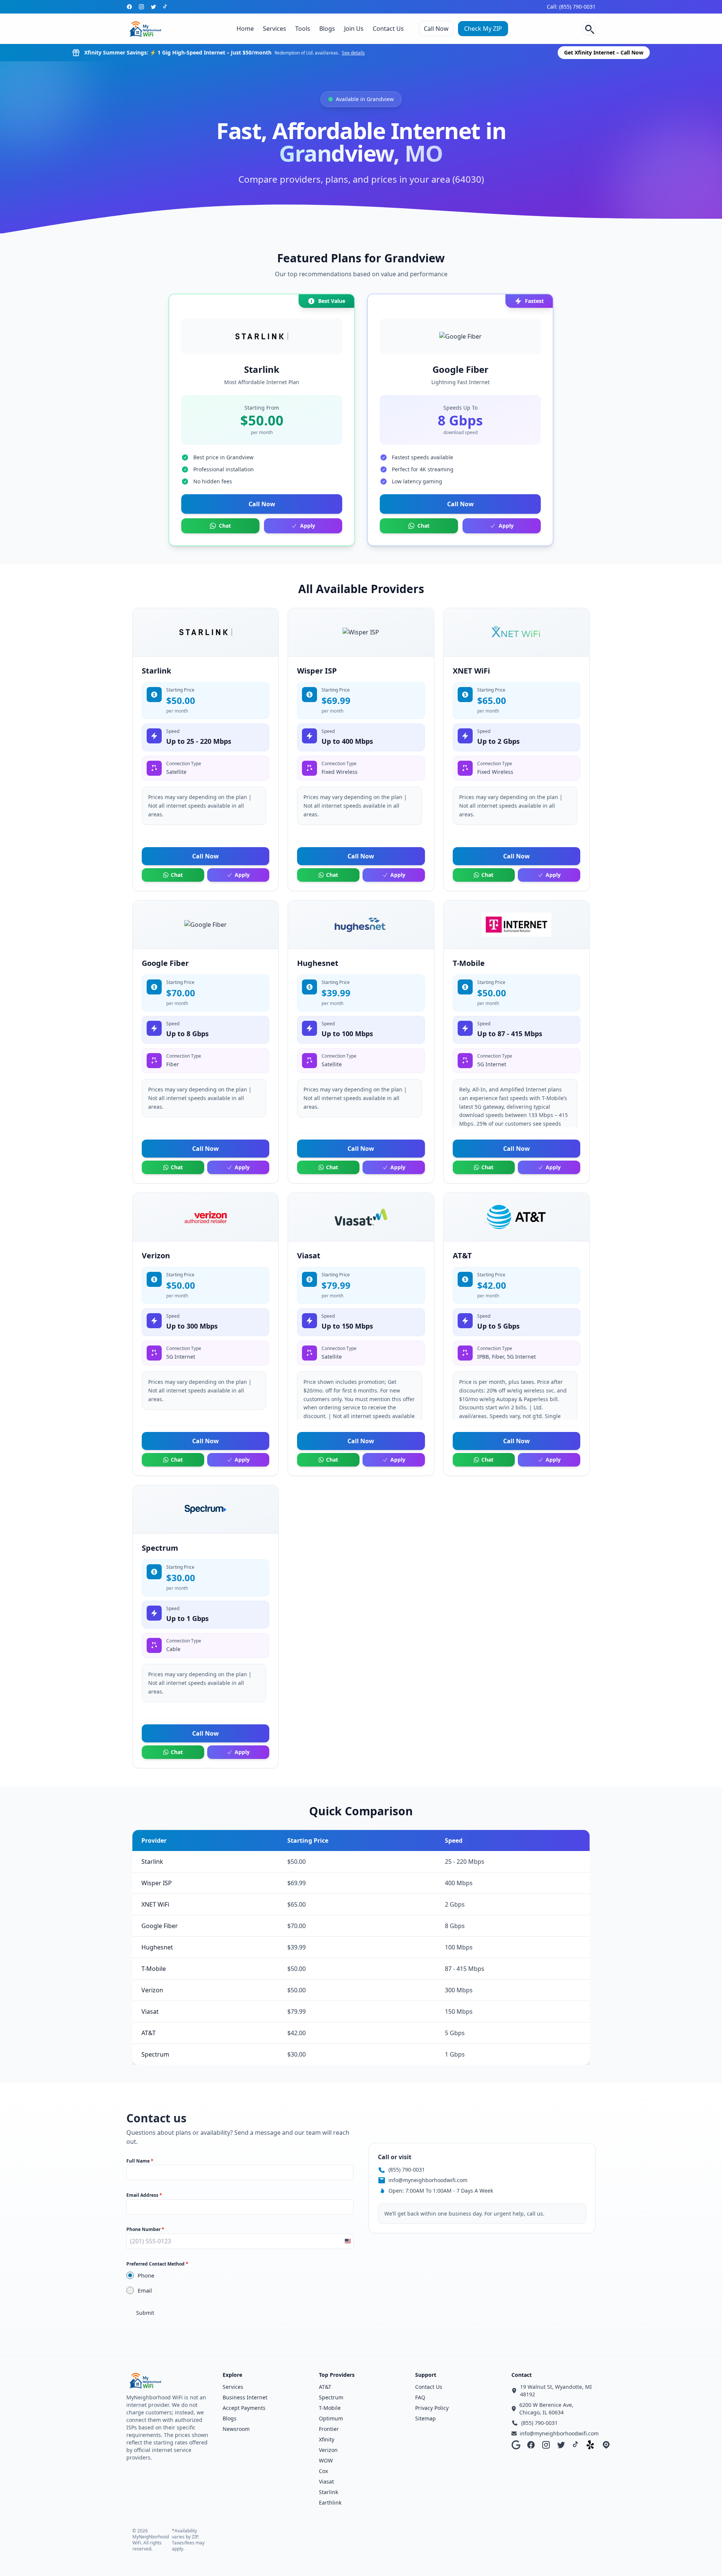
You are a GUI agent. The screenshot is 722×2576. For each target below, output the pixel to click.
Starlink (328, 2492)
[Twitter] (153, 7)
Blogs (327, 29)
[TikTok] (165, 7)
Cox (323, 2471)
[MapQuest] (606, 2445)
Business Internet (245, 2397)
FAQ (420, 2397)
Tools (303, 29)
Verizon (328, 2450)
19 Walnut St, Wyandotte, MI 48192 (556, 2391)
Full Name (140, 2161)
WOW (326, 2460)
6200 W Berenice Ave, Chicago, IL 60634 (546, 2409)
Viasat (326, 2481)
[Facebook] (129, 7)
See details (353, 53)
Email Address (144, 2195)
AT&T (325, 2387)
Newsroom (236, 2429)
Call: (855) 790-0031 (571, 7)
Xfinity (327, 2439)
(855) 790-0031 (539, 2423)
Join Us (354, 29)
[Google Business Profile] (516, 2445)
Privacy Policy (432, 2408)
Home (245, 29)
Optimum (331, 2418)
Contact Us (388, 29)
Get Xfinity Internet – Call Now (604, 52)
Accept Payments (244, 2408)
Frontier (329, 2429)
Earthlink (330, 2503)
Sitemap (425, 2418)
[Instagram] (141, 7)
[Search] (589, 29)
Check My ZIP (483, 29)
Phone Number (145, 2229)
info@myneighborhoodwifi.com (428, 2180)
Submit (145, 2313)
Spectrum (331, 2397)
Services (275, 29)
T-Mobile (330, 2408)
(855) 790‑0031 (407, 2170)
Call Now (436, 29)
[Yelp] (591, 2445)
